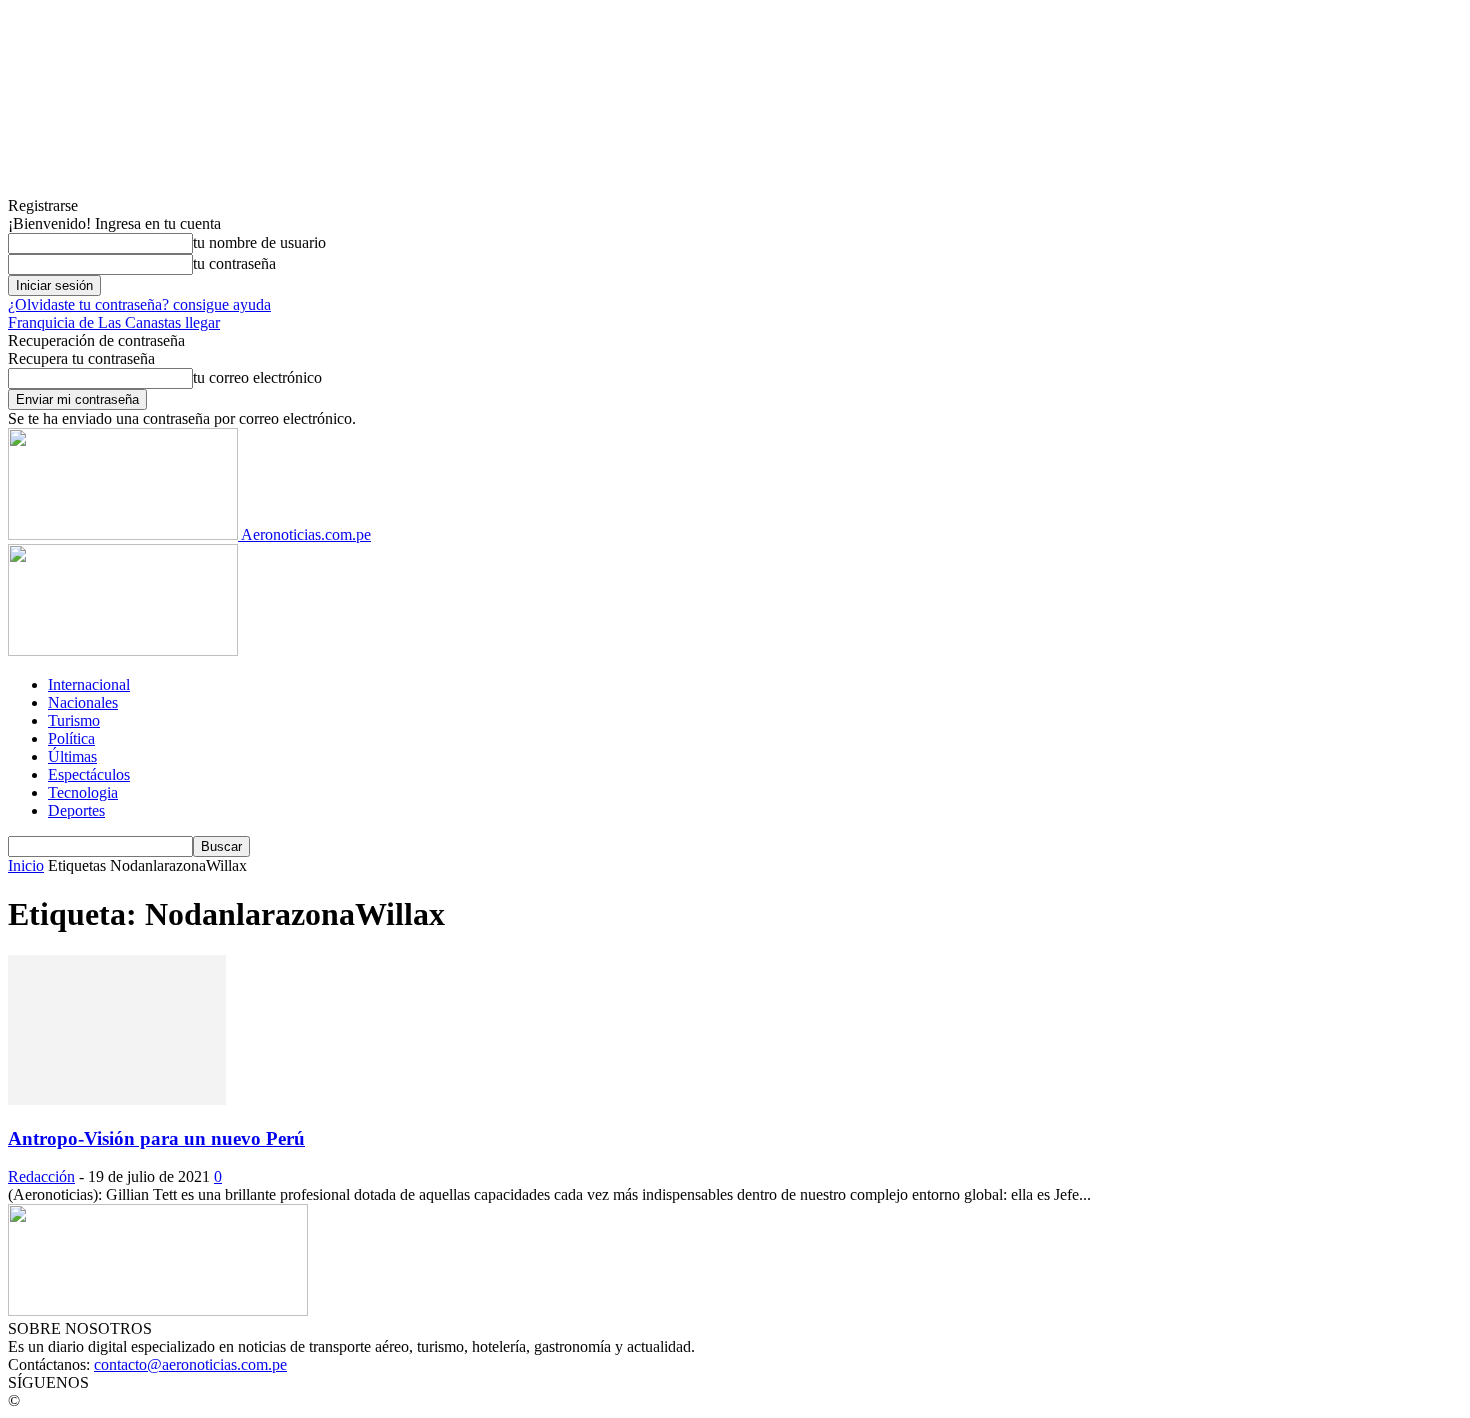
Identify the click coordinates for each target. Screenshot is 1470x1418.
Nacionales (83, 702)
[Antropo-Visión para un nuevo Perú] (117, 1099)
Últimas (72, 756)
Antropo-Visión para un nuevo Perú (156, 1138)
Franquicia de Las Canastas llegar (114, 322)
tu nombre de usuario (259, 242)
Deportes (76, 810)
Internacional (89, 684)
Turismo (74, 720)
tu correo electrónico (257, 377)
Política (71, 738)
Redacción (41, 1176)
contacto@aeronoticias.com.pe (190, 1364)
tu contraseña (234, 263)
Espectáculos (89, 774)
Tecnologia (83, 792)
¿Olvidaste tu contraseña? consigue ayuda (139, 304)
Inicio (26, 865)
